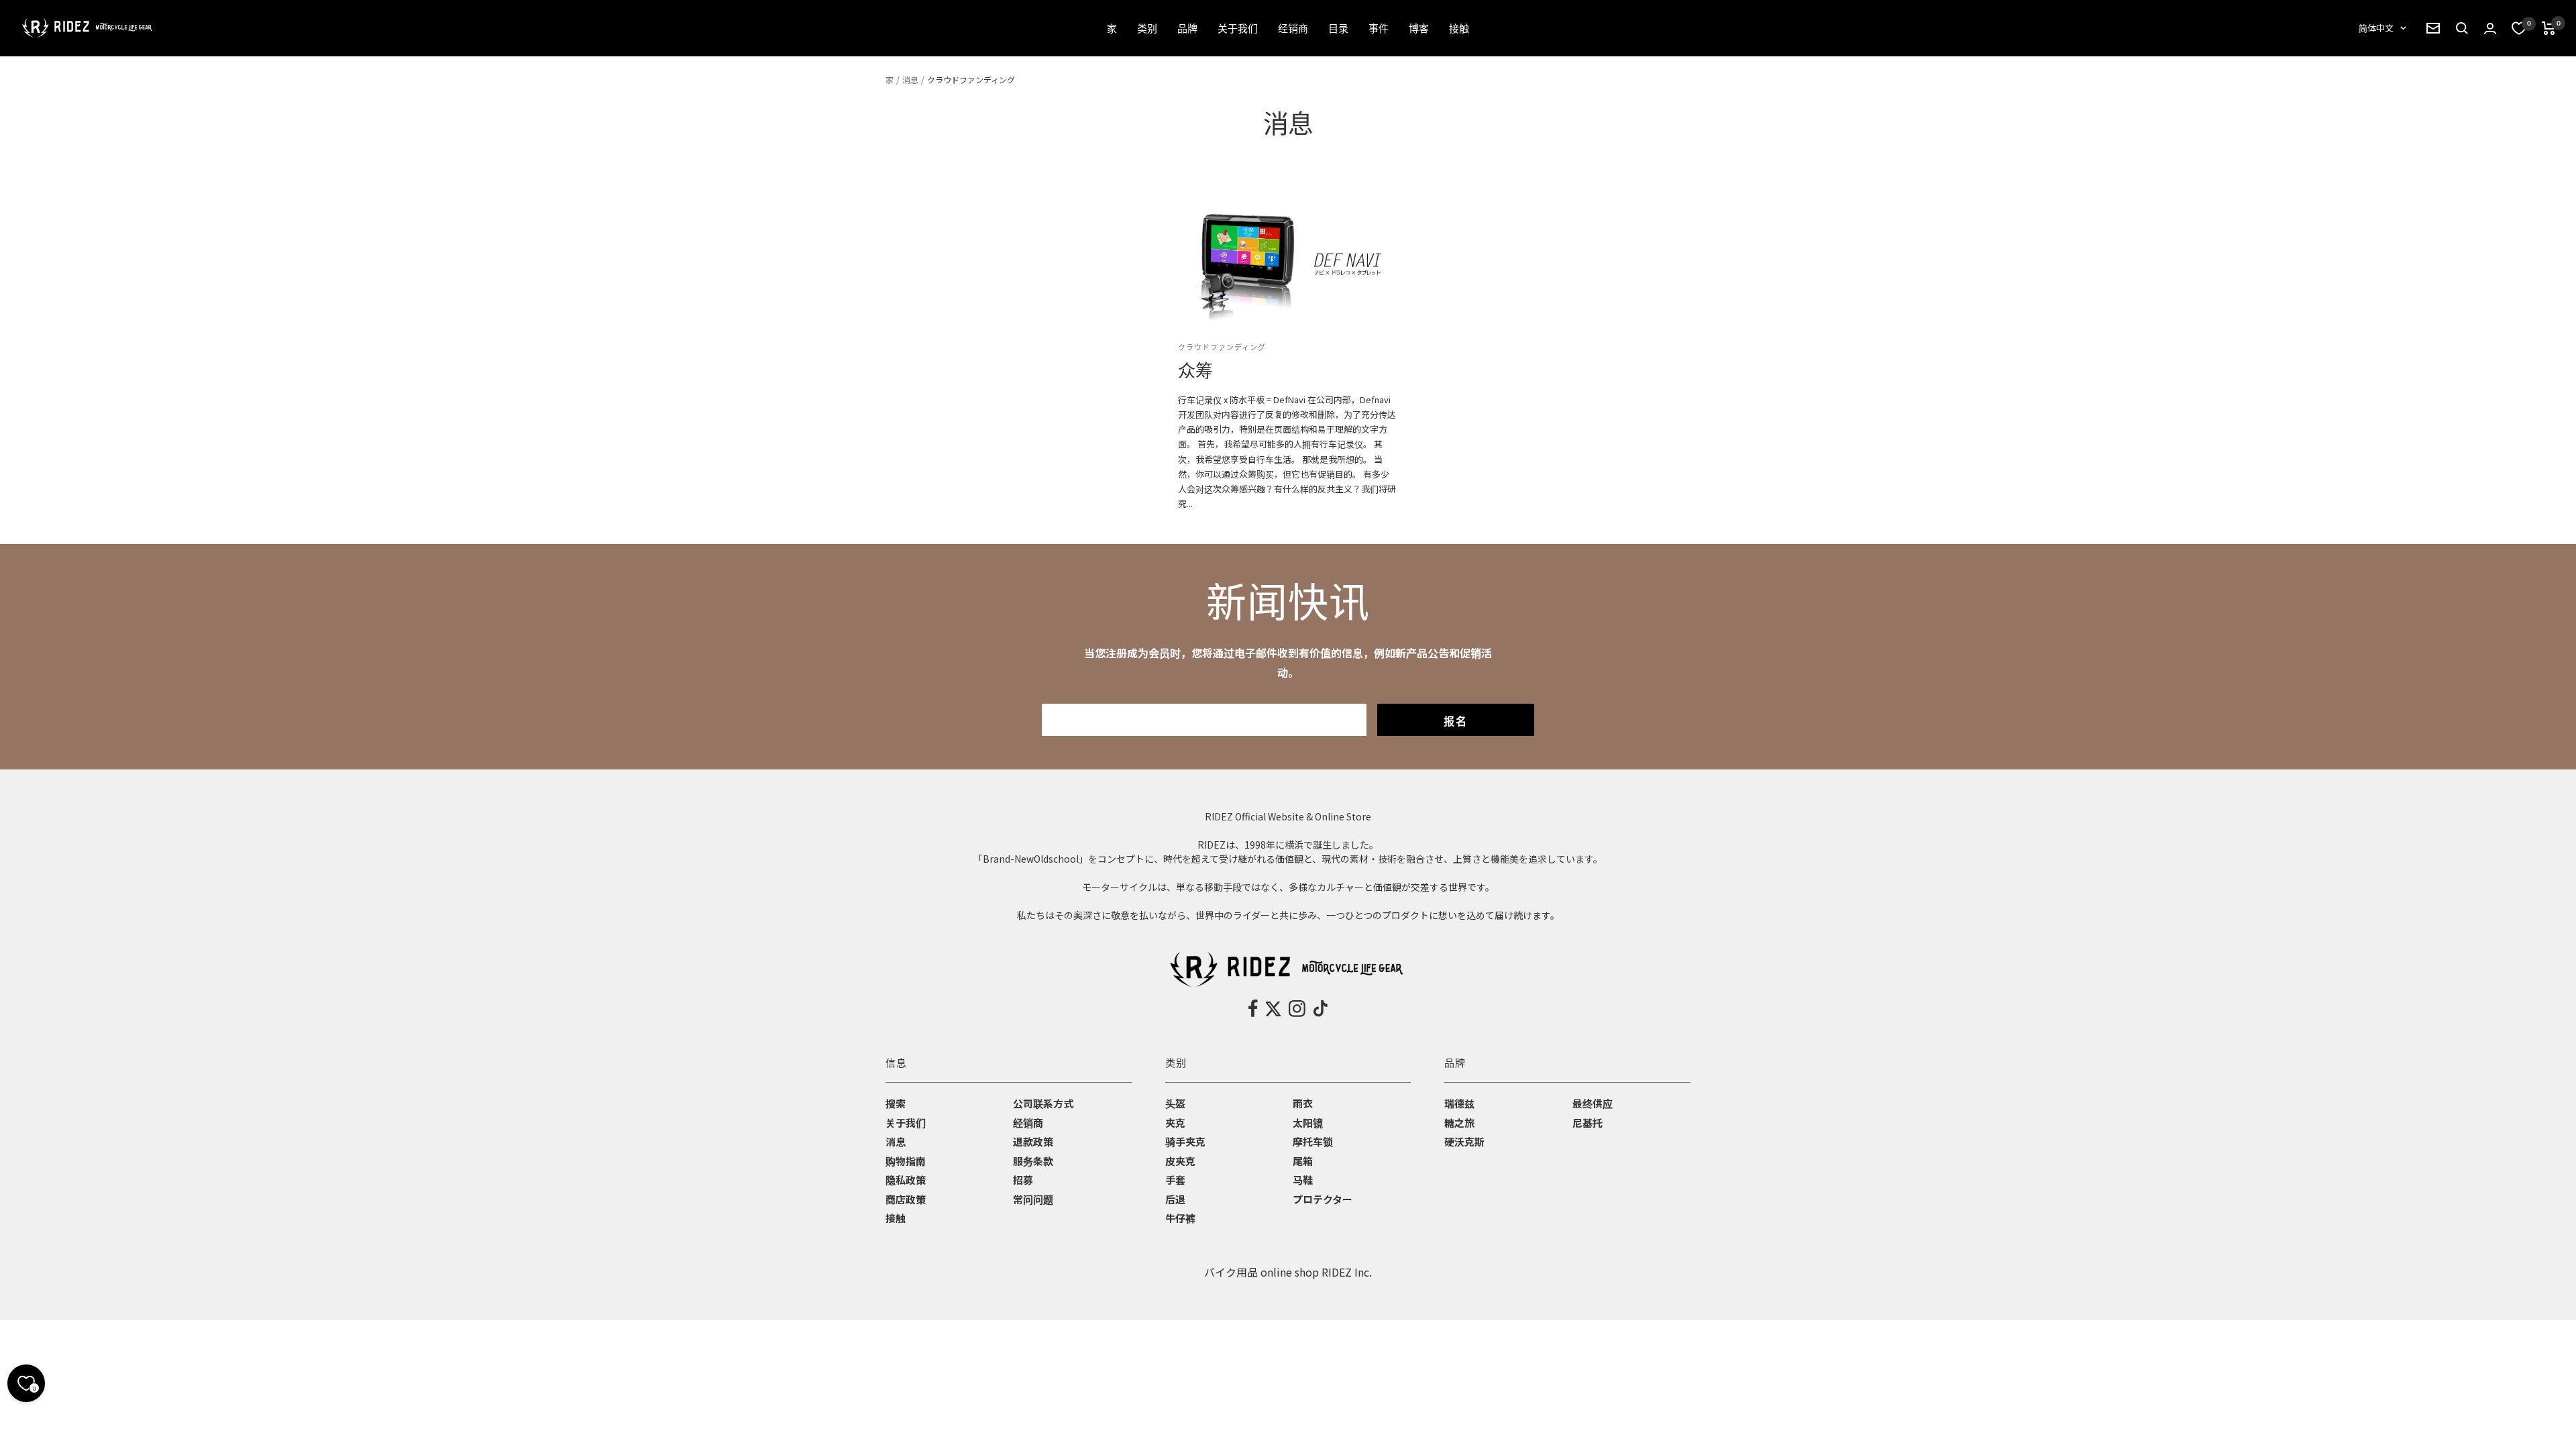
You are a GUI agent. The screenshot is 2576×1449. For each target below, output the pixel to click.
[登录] (2490, 29)
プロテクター (1323, 1199)
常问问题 (1033, 1199)
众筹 (1195, 371)
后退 (1175, 1199)
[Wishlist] (2519, 28)
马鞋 (1303, 1180)
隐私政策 (906, 1180)
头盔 (1175, 1103)
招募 (1023, 1180)
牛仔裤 (1180, 1218)
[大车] (2549, 28)
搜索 (896, 1103)
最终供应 (1593, 1103)
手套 (1175, 1180)
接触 (896, 1218)
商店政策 (906, 1199)
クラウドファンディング (1222, 347)
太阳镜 (1308, 1123)
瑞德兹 (1459, 1103)
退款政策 (1033, 1141)
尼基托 (1588, 1123)
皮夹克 (1180, 1161)
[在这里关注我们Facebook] (1253, 1009)
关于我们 (906, 1123)
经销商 (1028, 1123)
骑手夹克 (1185, 1141)
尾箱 (1303, 1161)
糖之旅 (1459, 1123)
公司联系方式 (1043, 1103)
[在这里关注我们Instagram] (1297, 1009)
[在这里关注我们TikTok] (1321, 1009)
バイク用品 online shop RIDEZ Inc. (1288, 1272)
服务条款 (1033, 1161)
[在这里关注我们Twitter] (1273, 1009)
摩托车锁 (1313, 1141)
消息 (910, 79)
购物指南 (906, 1161)
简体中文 (2376, 28)
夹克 (1175, 1123)
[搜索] (2433, 28)
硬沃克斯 (1464, 1141)
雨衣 (1303, 1103)
